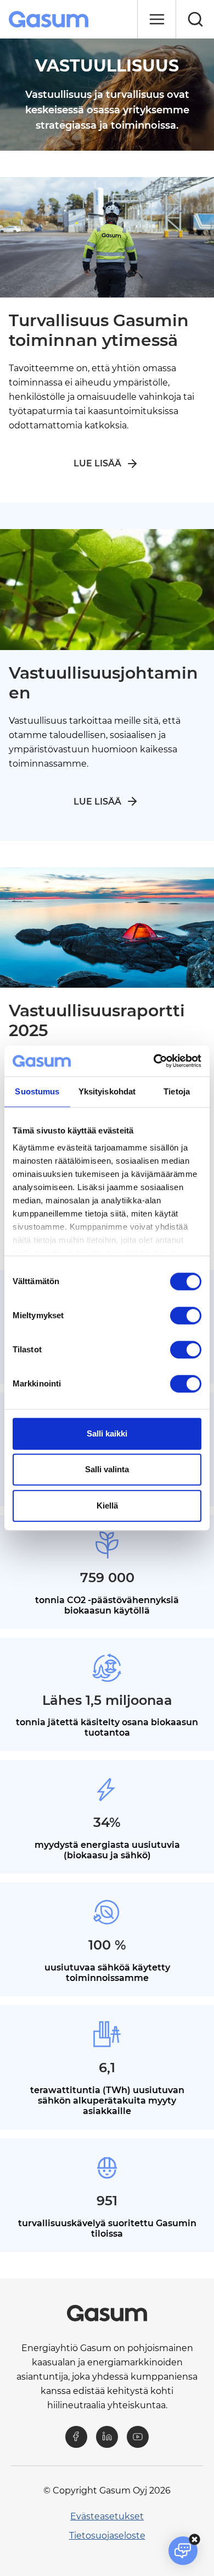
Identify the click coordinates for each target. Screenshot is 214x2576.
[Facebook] (76, 2437)
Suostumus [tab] (37, 1091)
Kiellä (107, 1506)
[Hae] (195, 19)
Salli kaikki (107, 1433)
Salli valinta (107, 1469)
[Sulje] (156, 19)
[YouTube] (138, 2437)
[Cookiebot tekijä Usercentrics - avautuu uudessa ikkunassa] (154, 1061)
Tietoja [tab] (177, 1091)
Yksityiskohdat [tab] (107, 1091)
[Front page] (50, 19)
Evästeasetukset (107, 2516)
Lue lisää (97, 463)
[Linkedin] (107, 2437)
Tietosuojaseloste (107, 2536)
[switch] (186, 1315)
